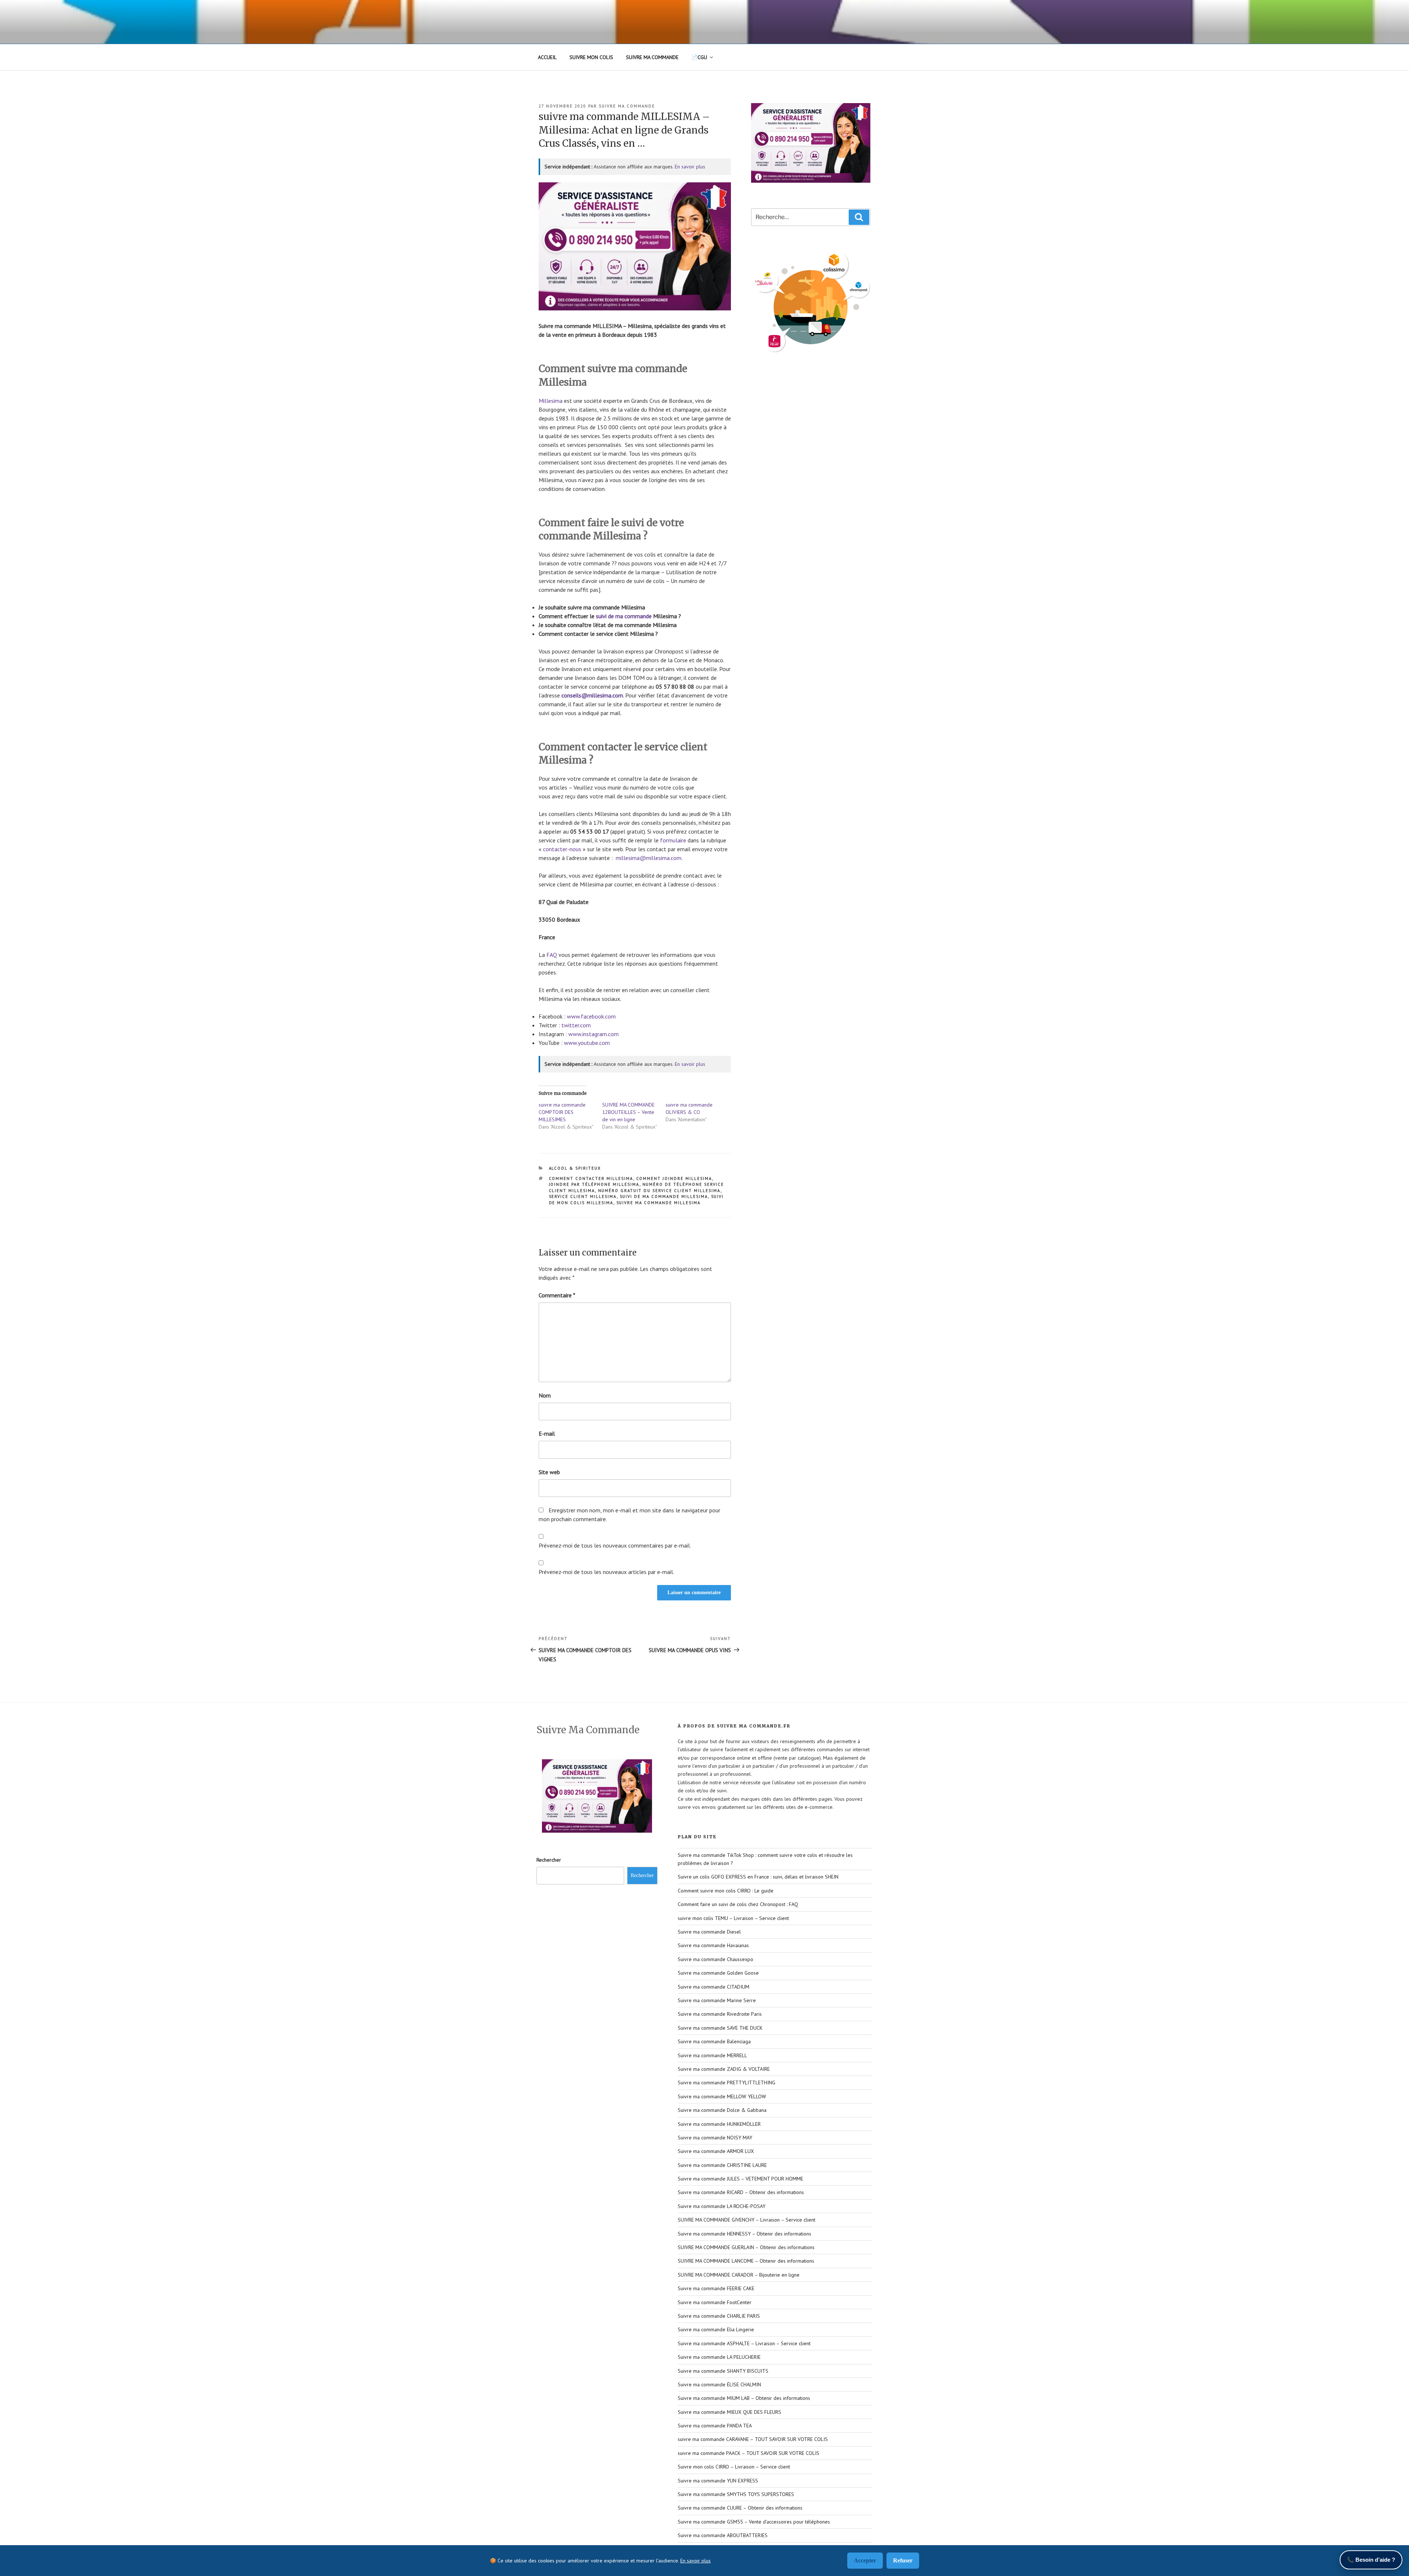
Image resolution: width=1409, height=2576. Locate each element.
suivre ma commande (627, 106)
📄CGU (699, 57)
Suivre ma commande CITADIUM (713, 1987)
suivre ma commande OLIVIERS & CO (689, 1108)
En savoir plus (690, 167)
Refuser (903, 2560)
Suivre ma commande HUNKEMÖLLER (719, 2124)
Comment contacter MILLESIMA (591, 1178)
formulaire (673, 840)
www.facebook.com (591, 1016)
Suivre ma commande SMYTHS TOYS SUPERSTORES (736, 2494)
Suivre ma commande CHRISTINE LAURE (722, 2165)
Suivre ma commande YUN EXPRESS (718, 2481)
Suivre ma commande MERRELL (712, 2055)
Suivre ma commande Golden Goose (718, 1973)
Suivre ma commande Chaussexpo (716, 1959)
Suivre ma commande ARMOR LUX (716, 2151)
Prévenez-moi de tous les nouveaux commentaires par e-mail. (615, 1545)
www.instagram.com (594, 1034)
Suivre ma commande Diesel (709, 1932)
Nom (545, 1395)
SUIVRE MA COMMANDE (652, 57)
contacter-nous (562, 849)
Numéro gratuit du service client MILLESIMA (659, 1191)
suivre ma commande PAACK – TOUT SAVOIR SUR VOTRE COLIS (749, 2453)
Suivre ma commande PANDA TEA (715, 2426)
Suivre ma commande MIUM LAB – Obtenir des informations (744, 2398)
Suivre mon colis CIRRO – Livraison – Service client (734, 2467)
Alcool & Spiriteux (575, 1168)
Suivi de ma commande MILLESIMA (664, 1196)
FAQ (552, 955)
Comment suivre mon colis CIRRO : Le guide (726, 1891)
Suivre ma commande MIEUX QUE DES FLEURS (729, 2412)
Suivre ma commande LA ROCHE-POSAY (722, 2206)
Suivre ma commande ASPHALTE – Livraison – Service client (744, 2343)
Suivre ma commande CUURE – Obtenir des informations (740, 2508)
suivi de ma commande (624, 616)
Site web (549, 1472)
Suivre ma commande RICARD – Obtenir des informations (741, 2192)
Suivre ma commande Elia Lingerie (716, 2329)
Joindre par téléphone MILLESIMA (594, 1184)
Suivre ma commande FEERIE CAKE (716, 2288)
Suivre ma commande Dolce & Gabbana (722, 2110)
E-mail (547, 1433)
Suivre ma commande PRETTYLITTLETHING (727, 2083)
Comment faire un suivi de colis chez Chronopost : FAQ (738, 1904)
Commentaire (557, 1295)
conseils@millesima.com (592, 695)
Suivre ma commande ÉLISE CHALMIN (719, 2384)
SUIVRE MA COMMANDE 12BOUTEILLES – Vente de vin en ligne (628, 1112)
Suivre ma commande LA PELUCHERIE (719, 2357)
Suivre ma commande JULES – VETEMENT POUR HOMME (740, 2179)
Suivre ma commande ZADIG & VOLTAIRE (724, 2069)
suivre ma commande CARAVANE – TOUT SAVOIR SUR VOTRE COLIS (753, 2439)
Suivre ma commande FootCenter (715, 2302)
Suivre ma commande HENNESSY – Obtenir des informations (744, 2234)
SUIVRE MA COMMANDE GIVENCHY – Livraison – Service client (747, 2220)
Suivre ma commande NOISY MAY (715, 2138)
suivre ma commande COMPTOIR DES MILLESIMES (562, 1112)
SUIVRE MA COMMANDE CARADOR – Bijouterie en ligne (739, 2275)
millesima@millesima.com (649, 858)
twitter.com (576, 1025)
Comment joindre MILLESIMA (674, 1178)
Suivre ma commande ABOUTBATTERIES (723, 2535)
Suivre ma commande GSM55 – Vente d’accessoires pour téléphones (754, 2522)
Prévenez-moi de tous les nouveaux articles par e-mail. (606, 1572)
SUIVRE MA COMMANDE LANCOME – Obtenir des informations (746, 2261)
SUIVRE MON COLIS (591, 57)
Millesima (551, 401)
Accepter (865, 2560)
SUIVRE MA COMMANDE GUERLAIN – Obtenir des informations (746, 2247)
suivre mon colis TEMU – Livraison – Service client (733, 1918)
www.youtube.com (587, 1043)
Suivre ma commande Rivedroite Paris (720, 2014)
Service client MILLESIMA (583, 1196)
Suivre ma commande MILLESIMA (659, 1203)
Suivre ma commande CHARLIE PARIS (719, 2316)
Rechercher (549, 1860)
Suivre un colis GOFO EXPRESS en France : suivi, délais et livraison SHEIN (758, 1877)
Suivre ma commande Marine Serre (717, 2000)
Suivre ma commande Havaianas (713, 1945)
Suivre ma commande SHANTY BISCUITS (723, 2371)
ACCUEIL (547, 57)
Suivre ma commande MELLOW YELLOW (722, 2096)
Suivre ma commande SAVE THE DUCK (720, 2028)
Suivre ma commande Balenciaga (714, 2041)
